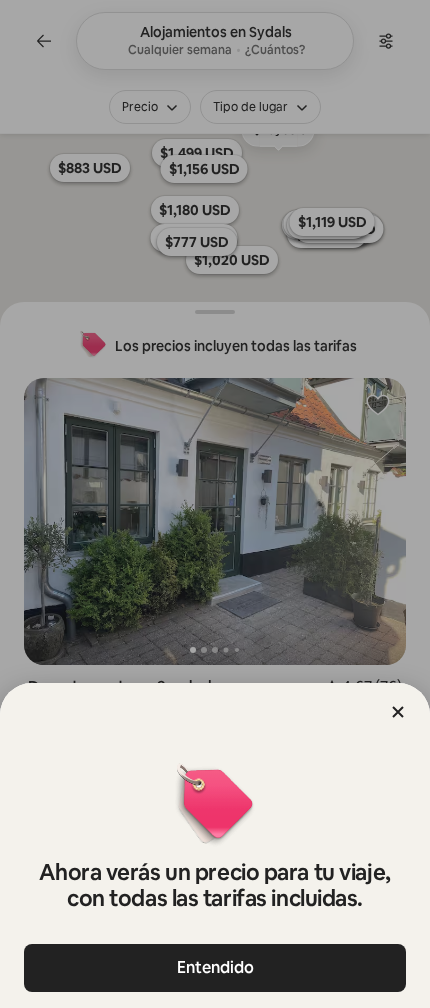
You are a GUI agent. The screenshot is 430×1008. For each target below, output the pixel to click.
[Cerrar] (398, 712)
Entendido (215, 967)
